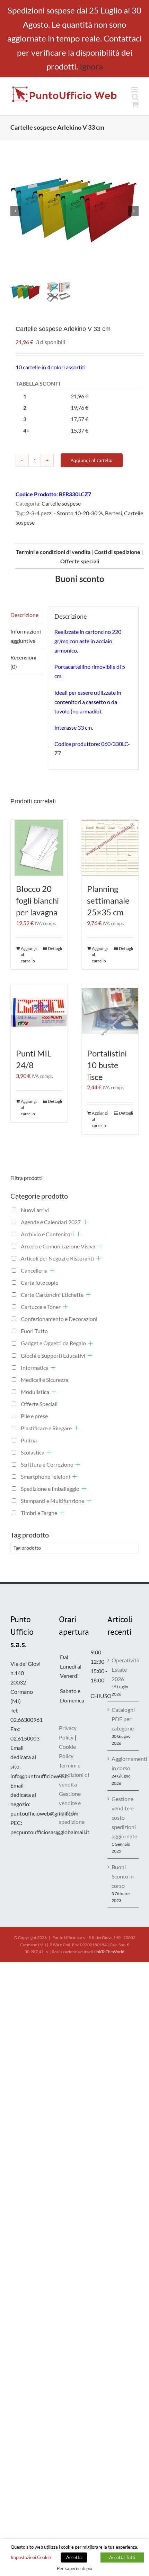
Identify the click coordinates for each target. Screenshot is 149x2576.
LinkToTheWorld (109, 1952)
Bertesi (113, 513)
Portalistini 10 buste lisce (107, 1065)
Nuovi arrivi (35, 1210)
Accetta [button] (74, 2557)
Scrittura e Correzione (47, 1464)
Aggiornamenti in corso (123, 1763)
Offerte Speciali (39, 1404)
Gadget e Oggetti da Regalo (53, 1343)
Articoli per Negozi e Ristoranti (57, 1258)
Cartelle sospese (61, 503)
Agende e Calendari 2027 (51, 1222)
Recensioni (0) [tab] (23, 662)
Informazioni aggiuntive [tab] (26, 636)
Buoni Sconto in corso (123, 1876)
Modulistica (35, 1392)
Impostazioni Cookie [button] (31, 2557)
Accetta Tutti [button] (122, 2557)
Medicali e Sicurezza (45, 1380)
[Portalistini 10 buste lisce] (110, 1012)
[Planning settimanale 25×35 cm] (110, 848)
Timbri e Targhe (39, 1513)
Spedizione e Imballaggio (50, 1489)
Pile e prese (34, 1416)
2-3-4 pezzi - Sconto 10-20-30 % (64, 513)
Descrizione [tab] (24, 615)
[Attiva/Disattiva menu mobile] (135, 90)
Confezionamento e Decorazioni (59, 1319)
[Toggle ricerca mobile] (135, 97)
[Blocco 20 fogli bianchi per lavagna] (39, 848)
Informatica (35, 1368)
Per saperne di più (74, 2568)
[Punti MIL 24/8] (39, 1012)
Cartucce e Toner (41, 1307)
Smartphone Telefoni (45, 1476)
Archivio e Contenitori (47, 1234)
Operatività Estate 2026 (123, 1669)
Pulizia (29, 1440)
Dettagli (55, 948)
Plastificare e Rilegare (46, 1428)
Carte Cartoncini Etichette (52, 1295)
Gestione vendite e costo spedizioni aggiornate (123, 1817)
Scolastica (33, 1452)
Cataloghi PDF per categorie (123, 1719)
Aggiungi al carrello (92, 460)
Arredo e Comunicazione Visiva (58, 1246)
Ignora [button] (91, 66)
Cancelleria (34, 1270)
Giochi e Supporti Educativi (53, 1355)
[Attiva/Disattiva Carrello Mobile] (135, 104)
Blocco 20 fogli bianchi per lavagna (37, 900)
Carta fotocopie (40, 1282)
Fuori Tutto (34, 1331)
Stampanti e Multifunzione (52, 1501)
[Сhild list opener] (85, 1222)
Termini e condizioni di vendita (74, 1775)
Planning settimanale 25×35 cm (108, 900)
